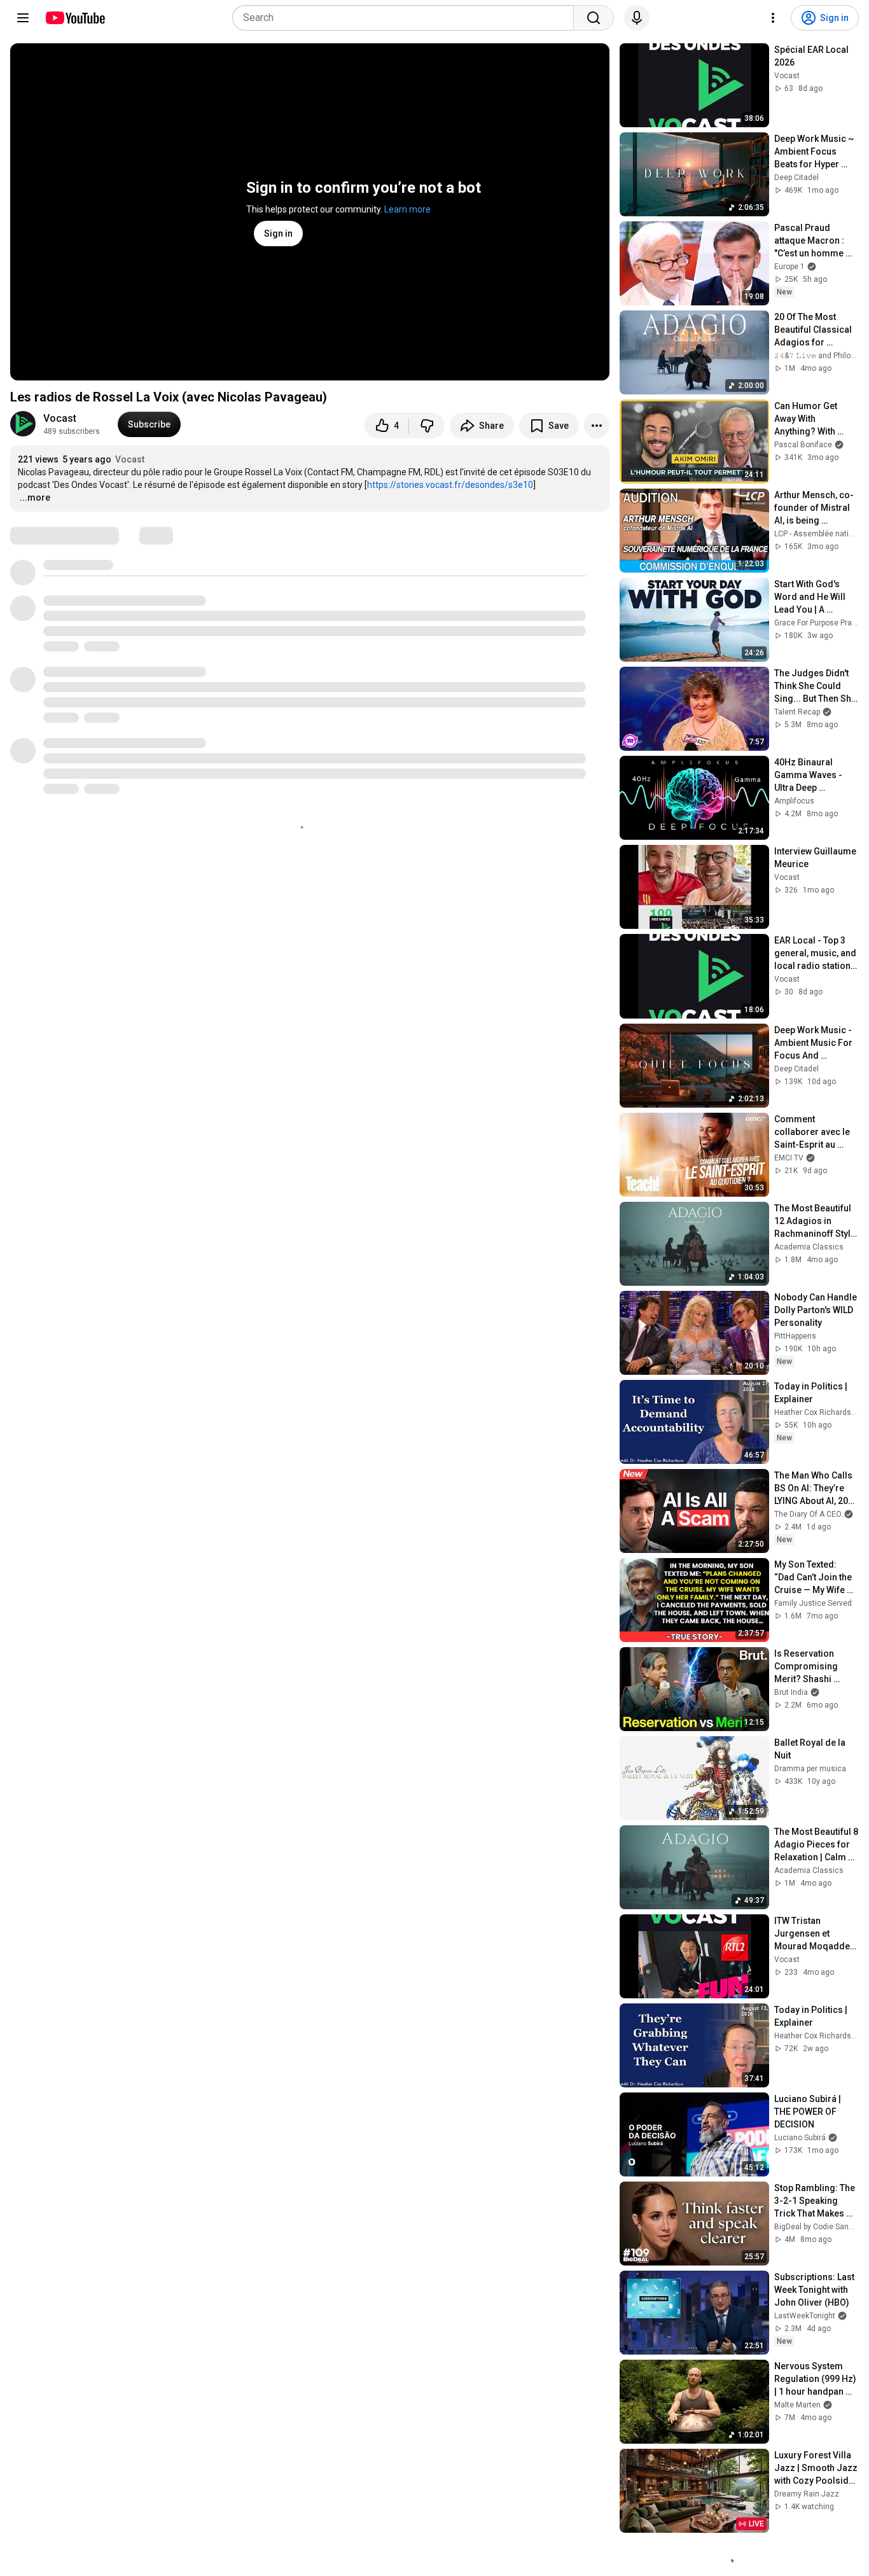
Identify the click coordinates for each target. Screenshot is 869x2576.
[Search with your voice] (637, 18)
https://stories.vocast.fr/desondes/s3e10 (450, 485)
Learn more (407, 209)
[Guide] (23, 18)
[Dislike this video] (427, 426)
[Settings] (773, 18)
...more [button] (35, 498)
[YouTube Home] (75, 18)
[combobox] (407, 18)
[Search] (594, 18)
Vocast (60, 418)
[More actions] (597, 426)
